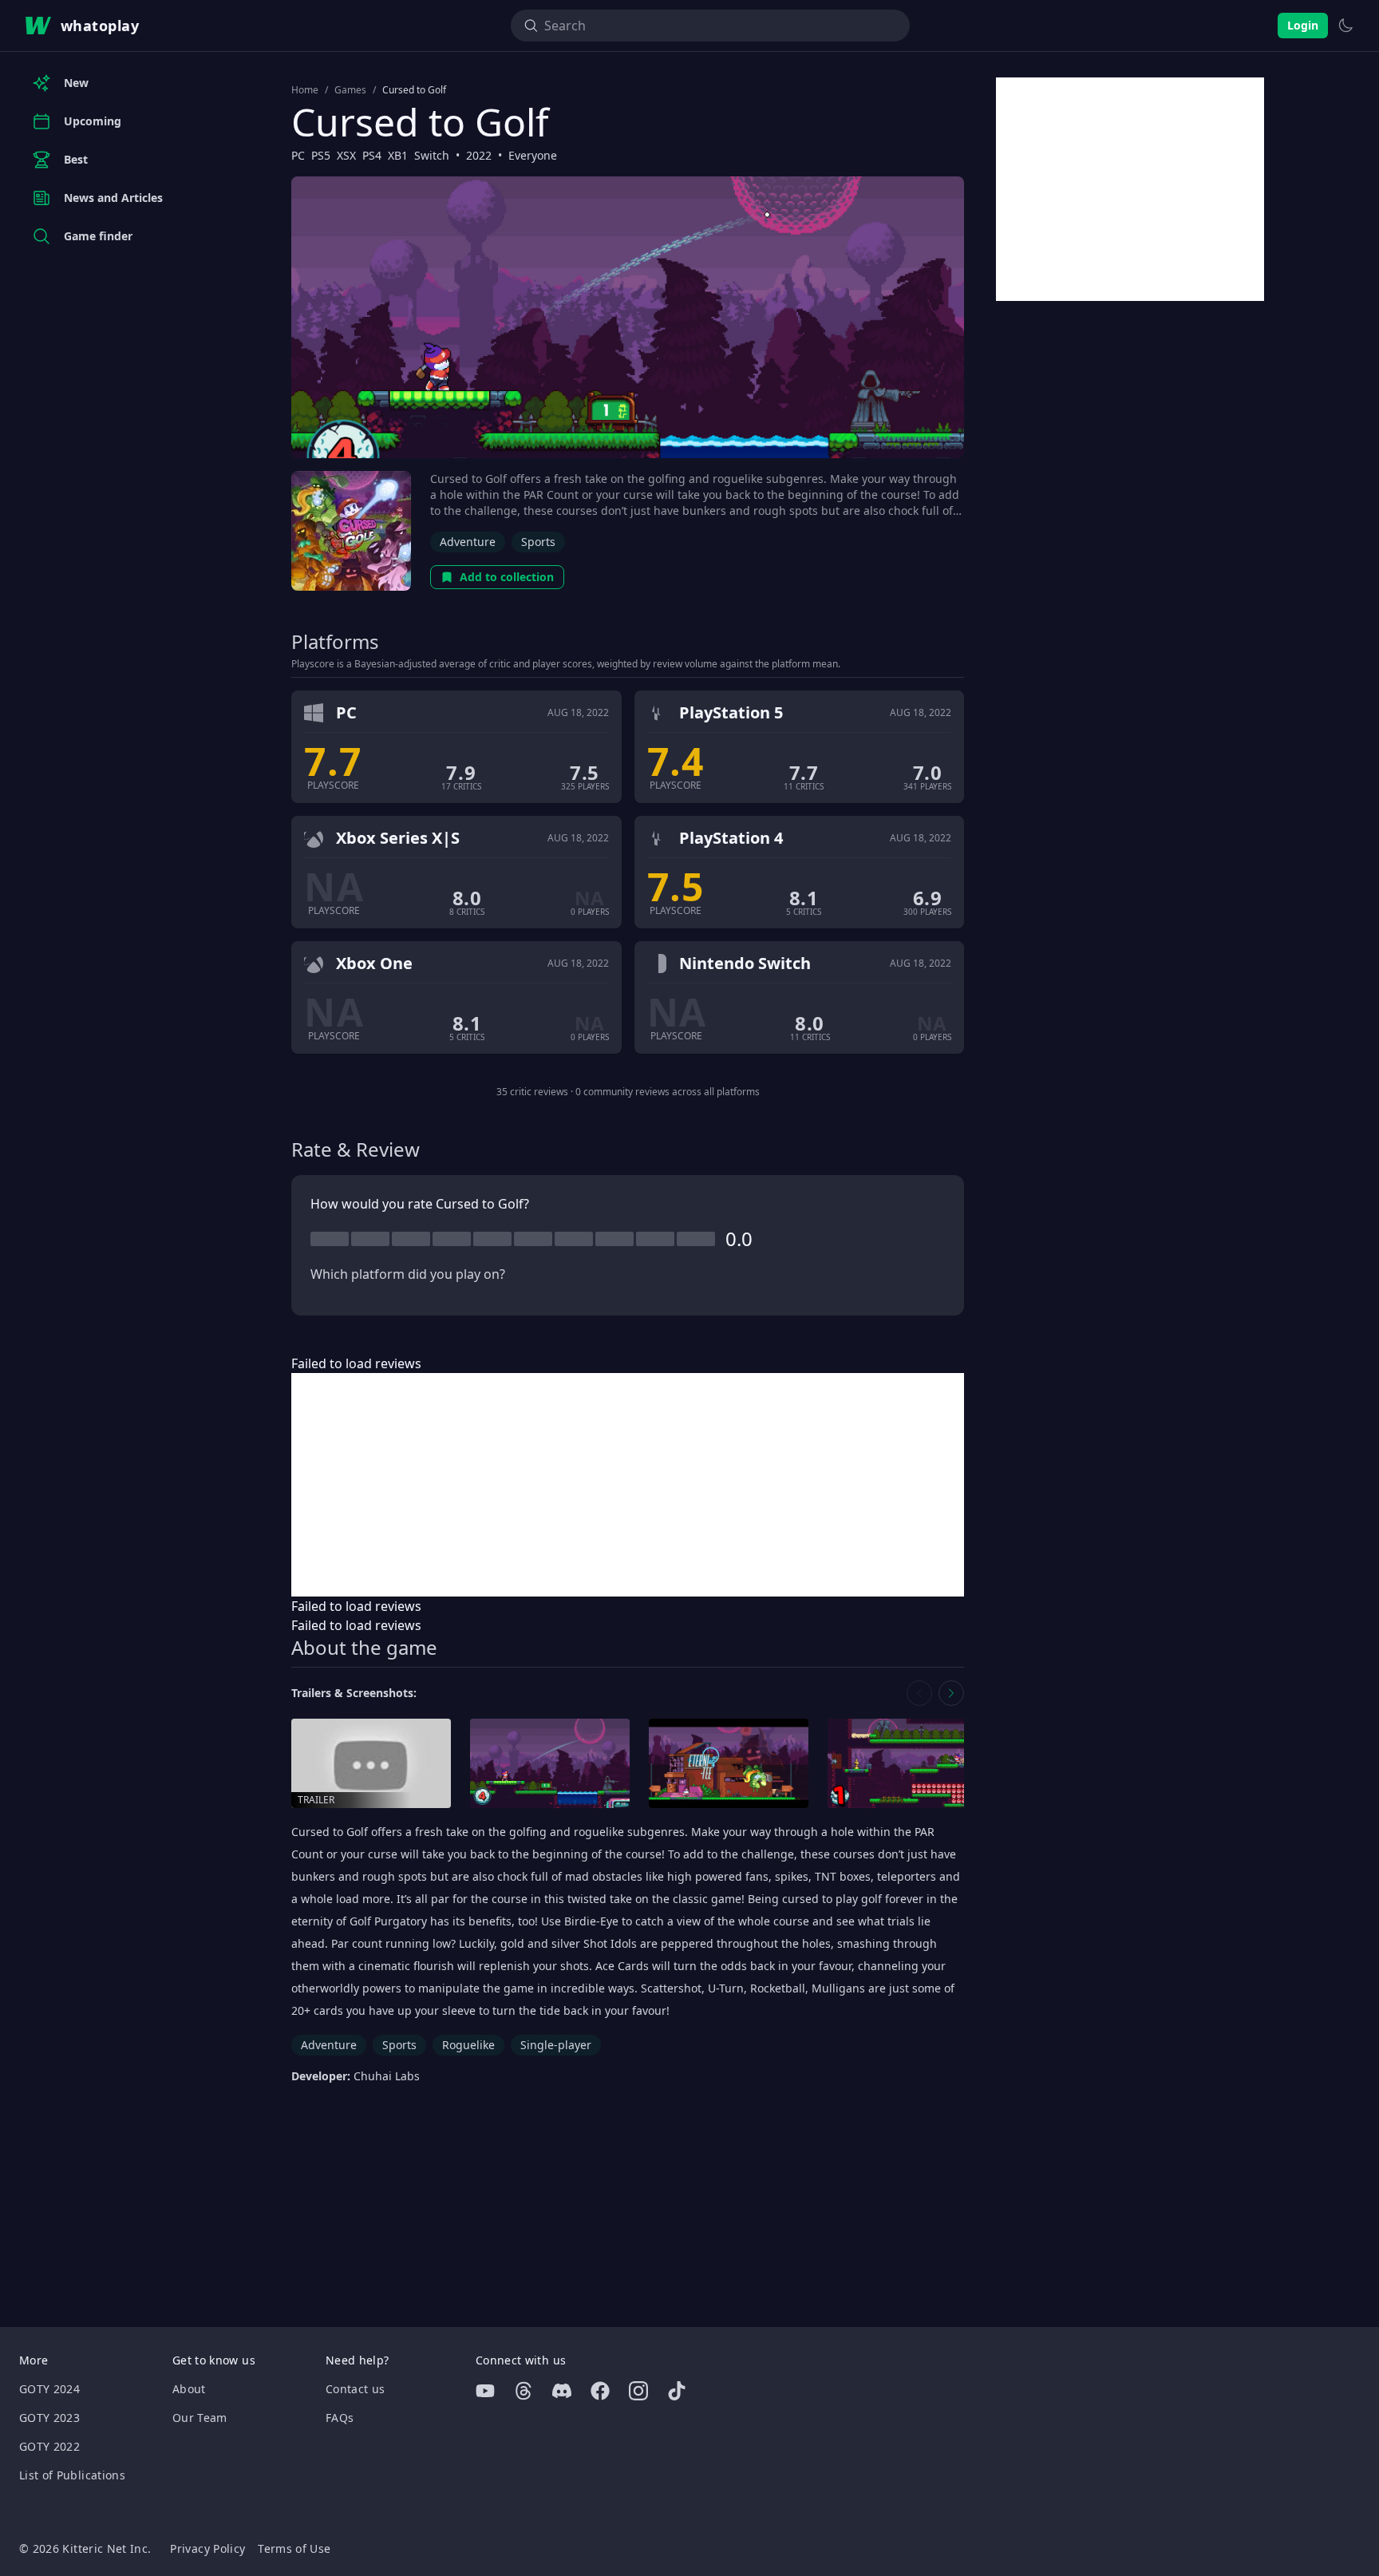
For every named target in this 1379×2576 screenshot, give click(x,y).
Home (305, 90)
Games (350, 90)
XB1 (398, 155)
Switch (432, 155)
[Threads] (524, 2391)
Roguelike (468, 2045)
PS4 (372, 155)
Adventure (468, 542)
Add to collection (507, 577)
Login (1303, 25)
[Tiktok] (677, 2391)
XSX (346, 155)
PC (298, 155)
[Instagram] (638, 2391)
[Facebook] (600, 2391)
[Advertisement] (628, 1485)
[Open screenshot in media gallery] (550, 1764)
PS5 (321, 155)
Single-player (556, 2045)
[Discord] (562, 2391)
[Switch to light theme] (1345, 26)
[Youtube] (485, 2391)
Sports (538, 542)
